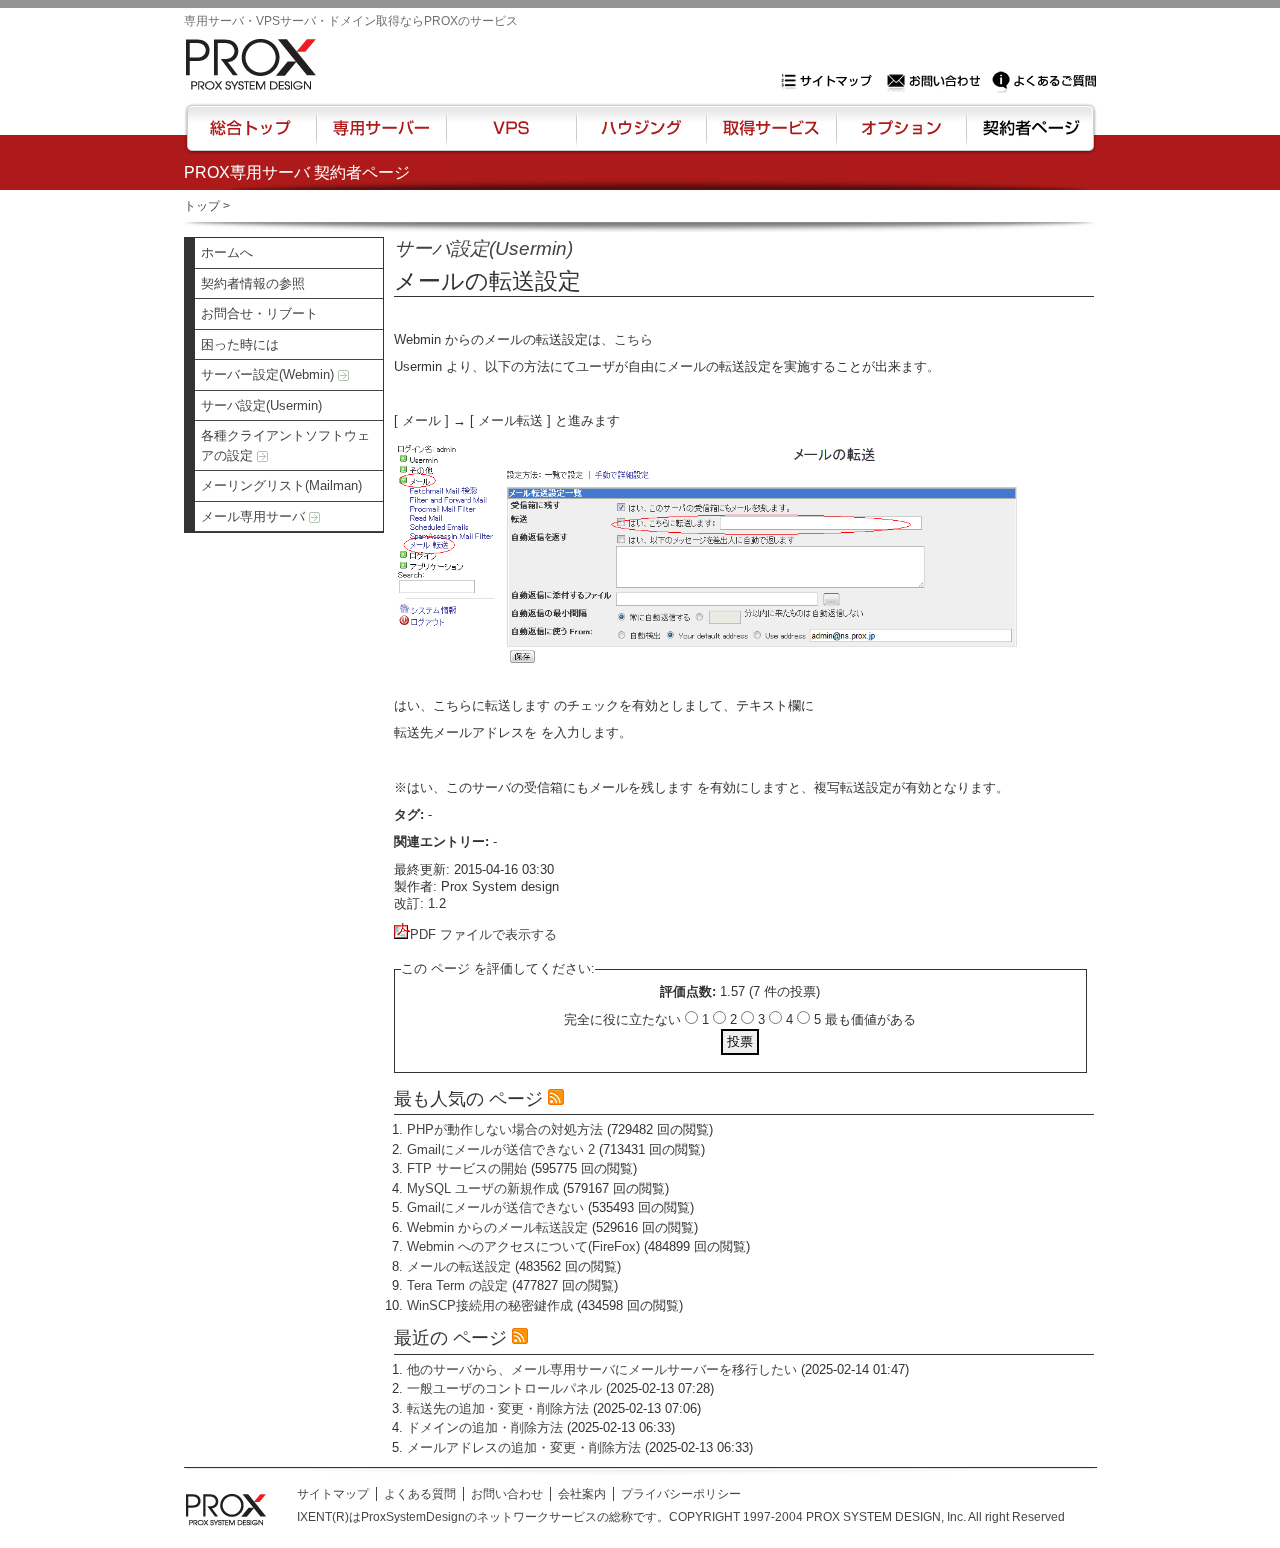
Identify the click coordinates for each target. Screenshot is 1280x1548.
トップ (202, 206)
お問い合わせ (936, 81)
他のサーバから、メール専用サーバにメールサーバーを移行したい (602, 1369)
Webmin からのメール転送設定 (497, 1227)
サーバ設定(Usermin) (261, 405)
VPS (511, 137)
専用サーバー (381, 137)
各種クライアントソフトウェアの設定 (285, 445)
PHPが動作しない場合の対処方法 (505, 1129)
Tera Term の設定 (457, 1285)
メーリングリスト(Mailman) (281, 485)
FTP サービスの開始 (467, 1168)
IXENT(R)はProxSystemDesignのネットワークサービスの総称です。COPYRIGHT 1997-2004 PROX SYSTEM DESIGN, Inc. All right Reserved (681, 1517)
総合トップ (252, 137)
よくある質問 (420, 1494)
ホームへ (227, 252)
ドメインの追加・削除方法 (485, 1427)
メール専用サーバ (255, 516)
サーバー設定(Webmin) (269, 374)
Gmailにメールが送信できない (495, 1207)
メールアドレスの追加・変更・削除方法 (524, 1447)
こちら (633, 339)
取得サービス (769, 137)
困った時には (240, 344)
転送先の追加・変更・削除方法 (498, 1408)
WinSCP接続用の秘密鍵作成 (490, 1305)
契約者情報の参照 (253, 283)
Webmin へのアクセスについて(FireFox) (523, 1246)
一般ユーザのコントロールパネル (504, 1388)
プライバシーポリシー (681, 1494)
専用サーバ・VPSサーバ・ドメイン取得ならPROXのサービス (351, 21)
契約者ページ (1028, 137)
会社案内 (582, 1494)
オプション (900, 137)
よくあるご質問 (1044, 81)
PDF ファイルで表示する (483, 934)
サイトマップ (831, 81)
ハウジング (639, 137)
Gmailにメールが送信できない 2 (501, 1149)
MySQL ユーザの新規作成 (483, 1188)
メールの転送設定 (459, 1266)
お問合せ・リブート (259, 313)
